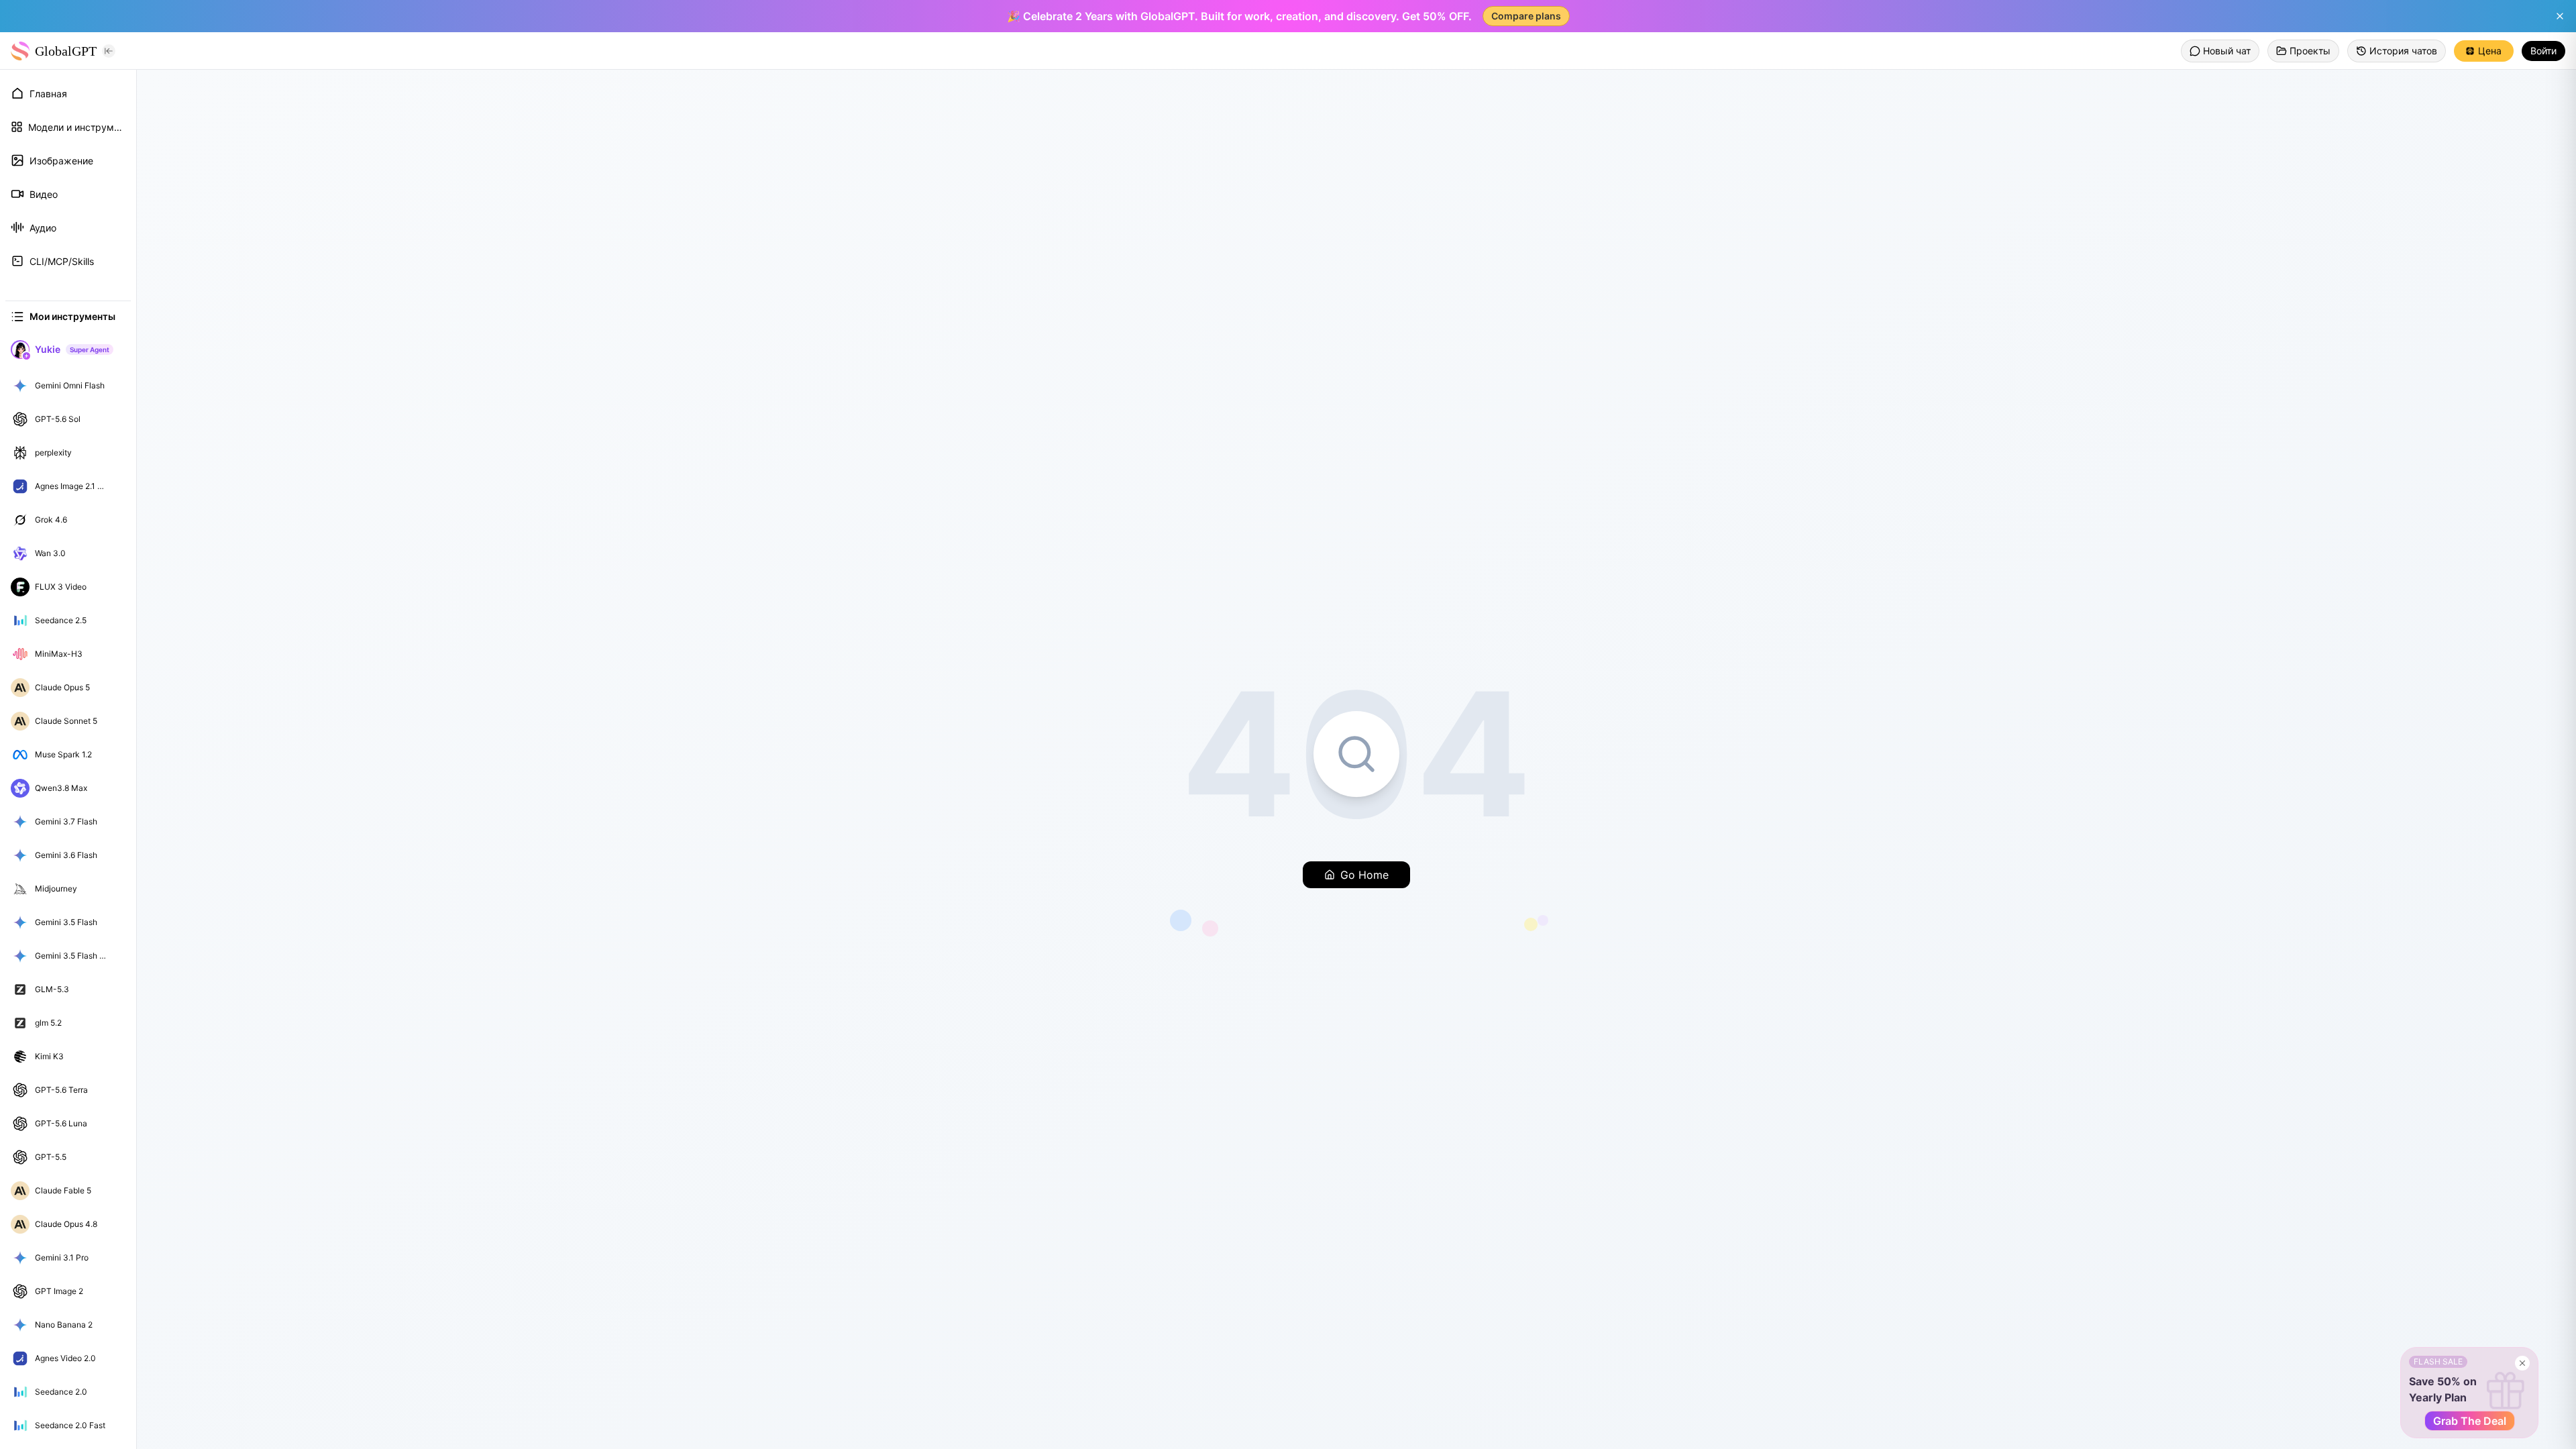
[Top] (117, 386)
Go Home (1364, 875)
